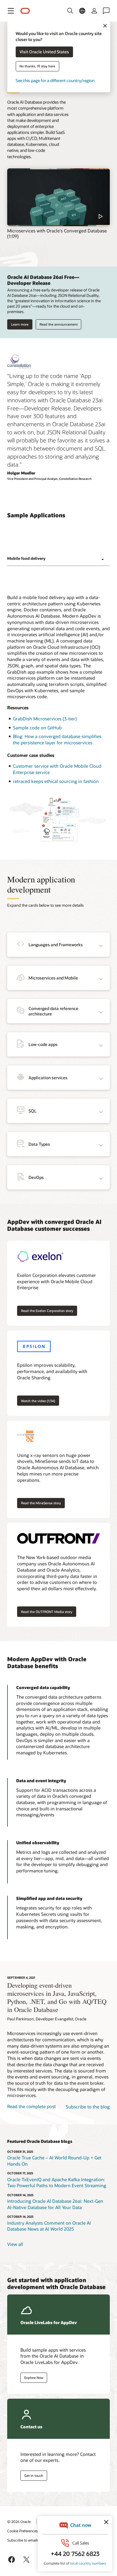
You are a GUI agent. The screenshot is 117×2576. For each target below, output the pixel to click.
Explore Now (34, 2378)
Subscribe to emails (23, 2540)
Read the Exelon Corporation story (47, 1311)
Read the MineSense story (41, 1503)
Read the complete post (31, 2106)
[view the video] (58, 197)
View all (15, 2244)
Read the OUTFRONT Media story (47, 1612)
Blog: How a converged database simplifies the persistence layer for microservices (57, 739)
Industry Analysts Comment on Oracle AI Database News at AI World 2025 (49, 2226)
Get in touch (34, 2476)
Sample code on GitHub (37, 728)
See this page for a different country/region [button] (55, 81)
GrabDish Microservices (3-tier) (45, 719)
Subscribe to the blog (88, 2107)
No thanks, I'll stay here (37, 66)
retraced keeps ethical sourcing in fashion (56, 781)
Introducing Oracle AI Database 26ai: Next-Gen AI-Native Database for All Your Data (55, 2204)
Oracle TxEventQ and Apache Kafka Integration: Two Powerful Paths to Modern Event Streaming (57, 2183)
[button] (11, 11)
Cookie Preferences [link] (22, 2531)
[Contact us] (106, 11)
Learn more (20, 324)
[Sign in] (94, 11)
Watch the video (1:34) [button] (38, 1401)
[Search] (70, 11)
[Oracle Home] (25, 11)
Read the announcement (59, 324)
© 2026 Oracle (19, 2521)
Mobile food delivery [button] (26, 558)
